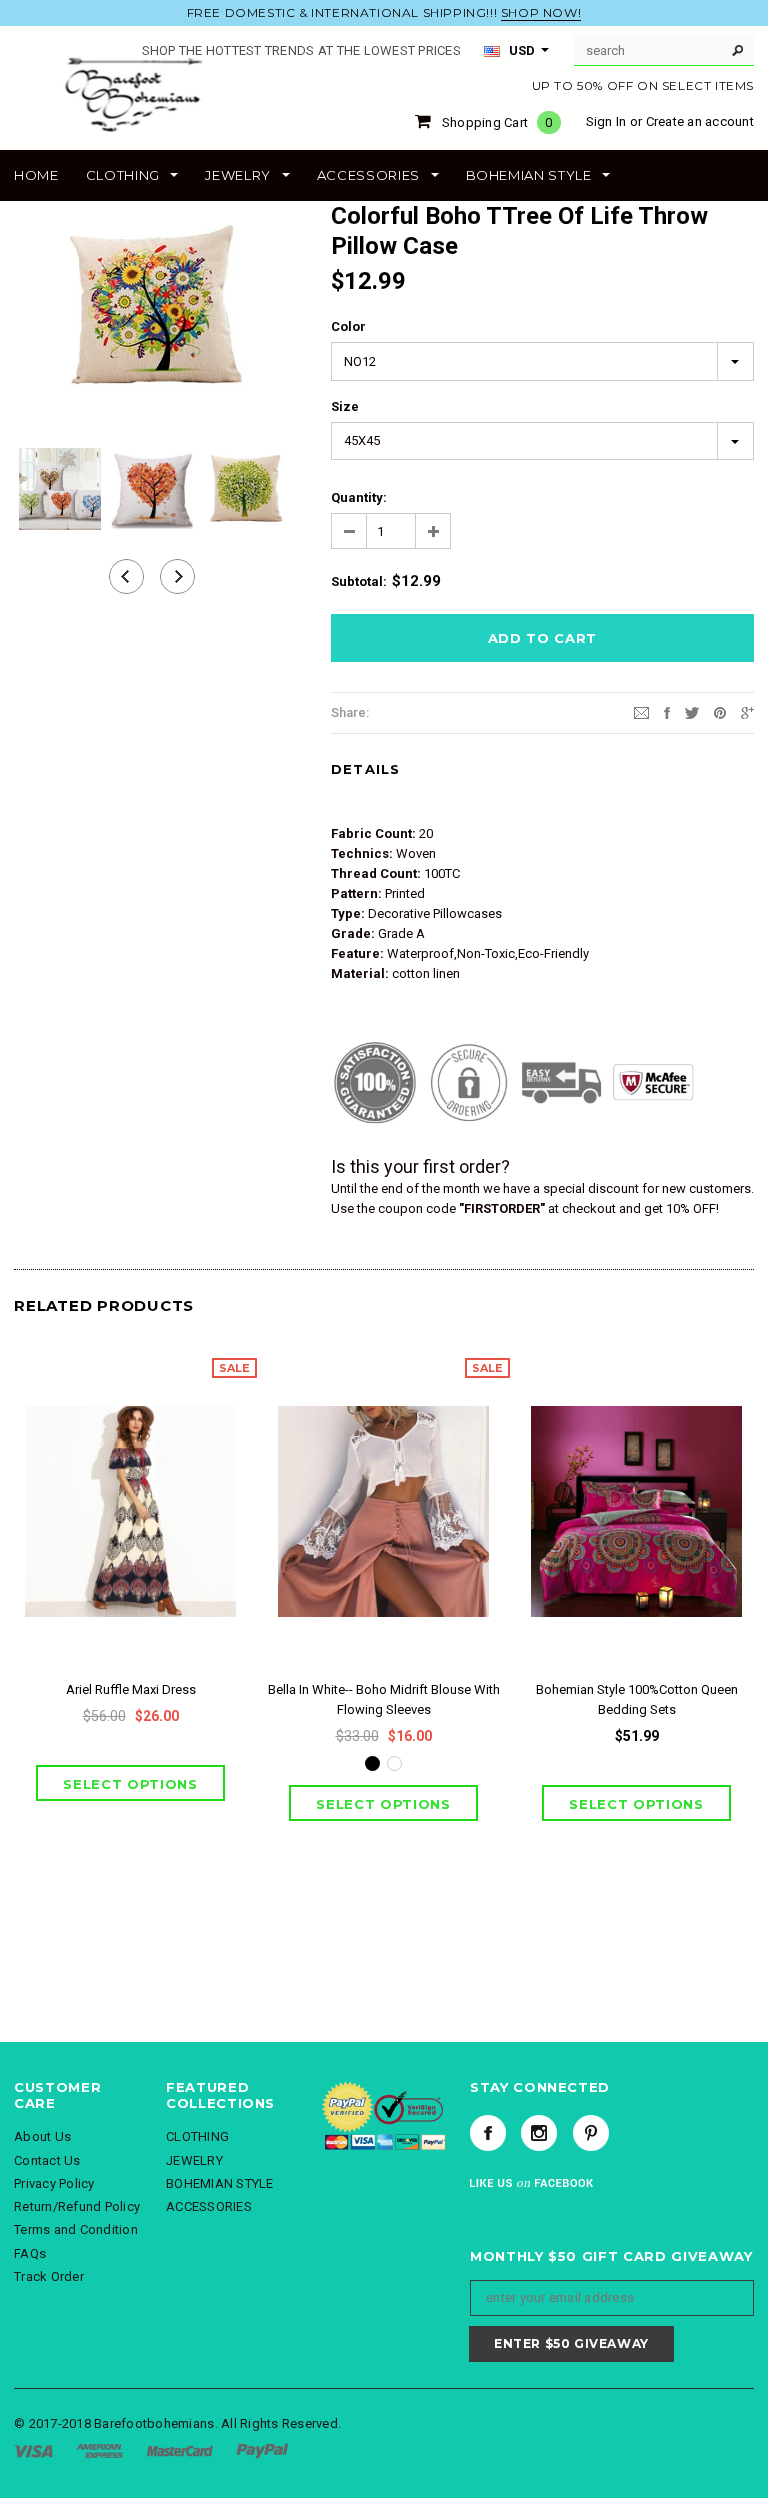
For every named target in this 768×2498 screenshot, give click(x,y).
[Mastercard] (180, 2450)
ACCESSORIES (209, 2206)
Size (345, 406)
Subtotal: (359, 581)
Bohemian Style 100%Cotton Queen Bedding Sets (637, 1699)
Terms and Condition (76, 2229)
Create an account (700, 121)
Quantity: (359, 497)
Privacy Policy (54, 2183)
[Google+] (747, 711)
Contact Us (47, 2160)
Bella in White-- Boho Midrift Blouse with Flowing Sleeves (384, 1699)
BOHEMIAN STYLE (220, 2183)
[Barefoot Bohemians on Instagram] (539, 2133)
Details (366, 769)
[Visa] (33, 2450)
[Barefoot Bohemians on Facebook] (488, 2133)
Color (348, 326)
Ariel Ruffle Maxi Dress (131, 1689)
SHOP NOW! (541, 12)
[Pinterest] (720, 711)
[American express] (99, 2450)
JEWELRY (194, 2160)
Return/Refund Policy (77, 2206)
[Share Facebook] (667, 711)
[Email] (641, 711)
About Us (42, 2136)
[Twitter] (692, 711)
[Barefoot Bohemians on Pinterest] (591, 2133)
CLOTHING (197, 2136)
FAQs (30, 2253)
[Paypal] (262, 2450)
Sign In (606, 121)
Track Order (49, 2276)
